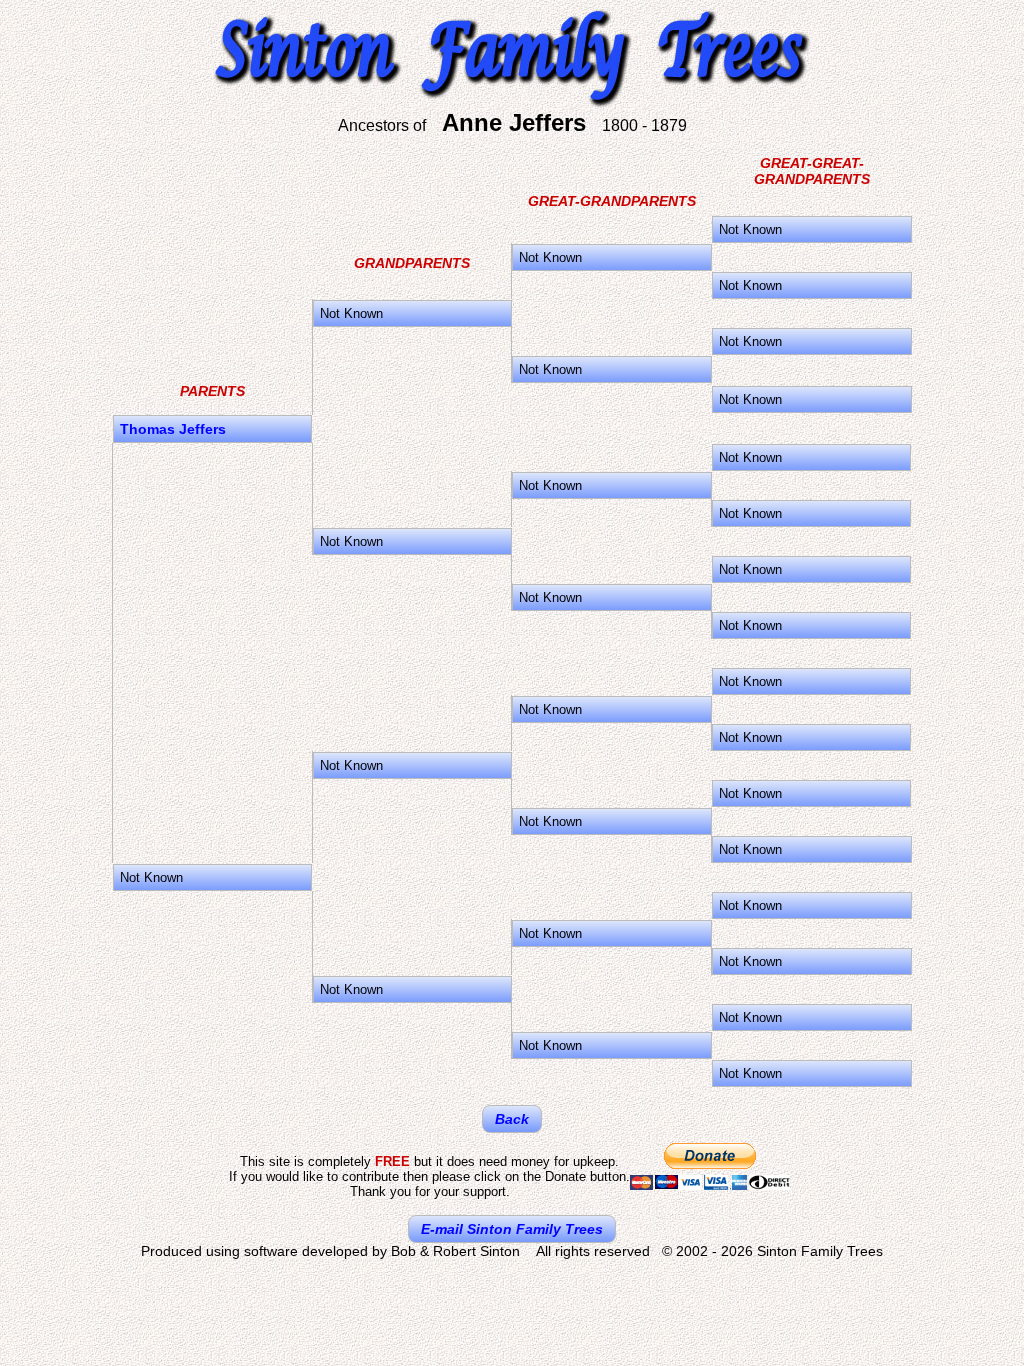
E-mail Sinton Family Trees (512, 1229)
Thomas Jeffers (173, 429)
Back (512, 1119)
